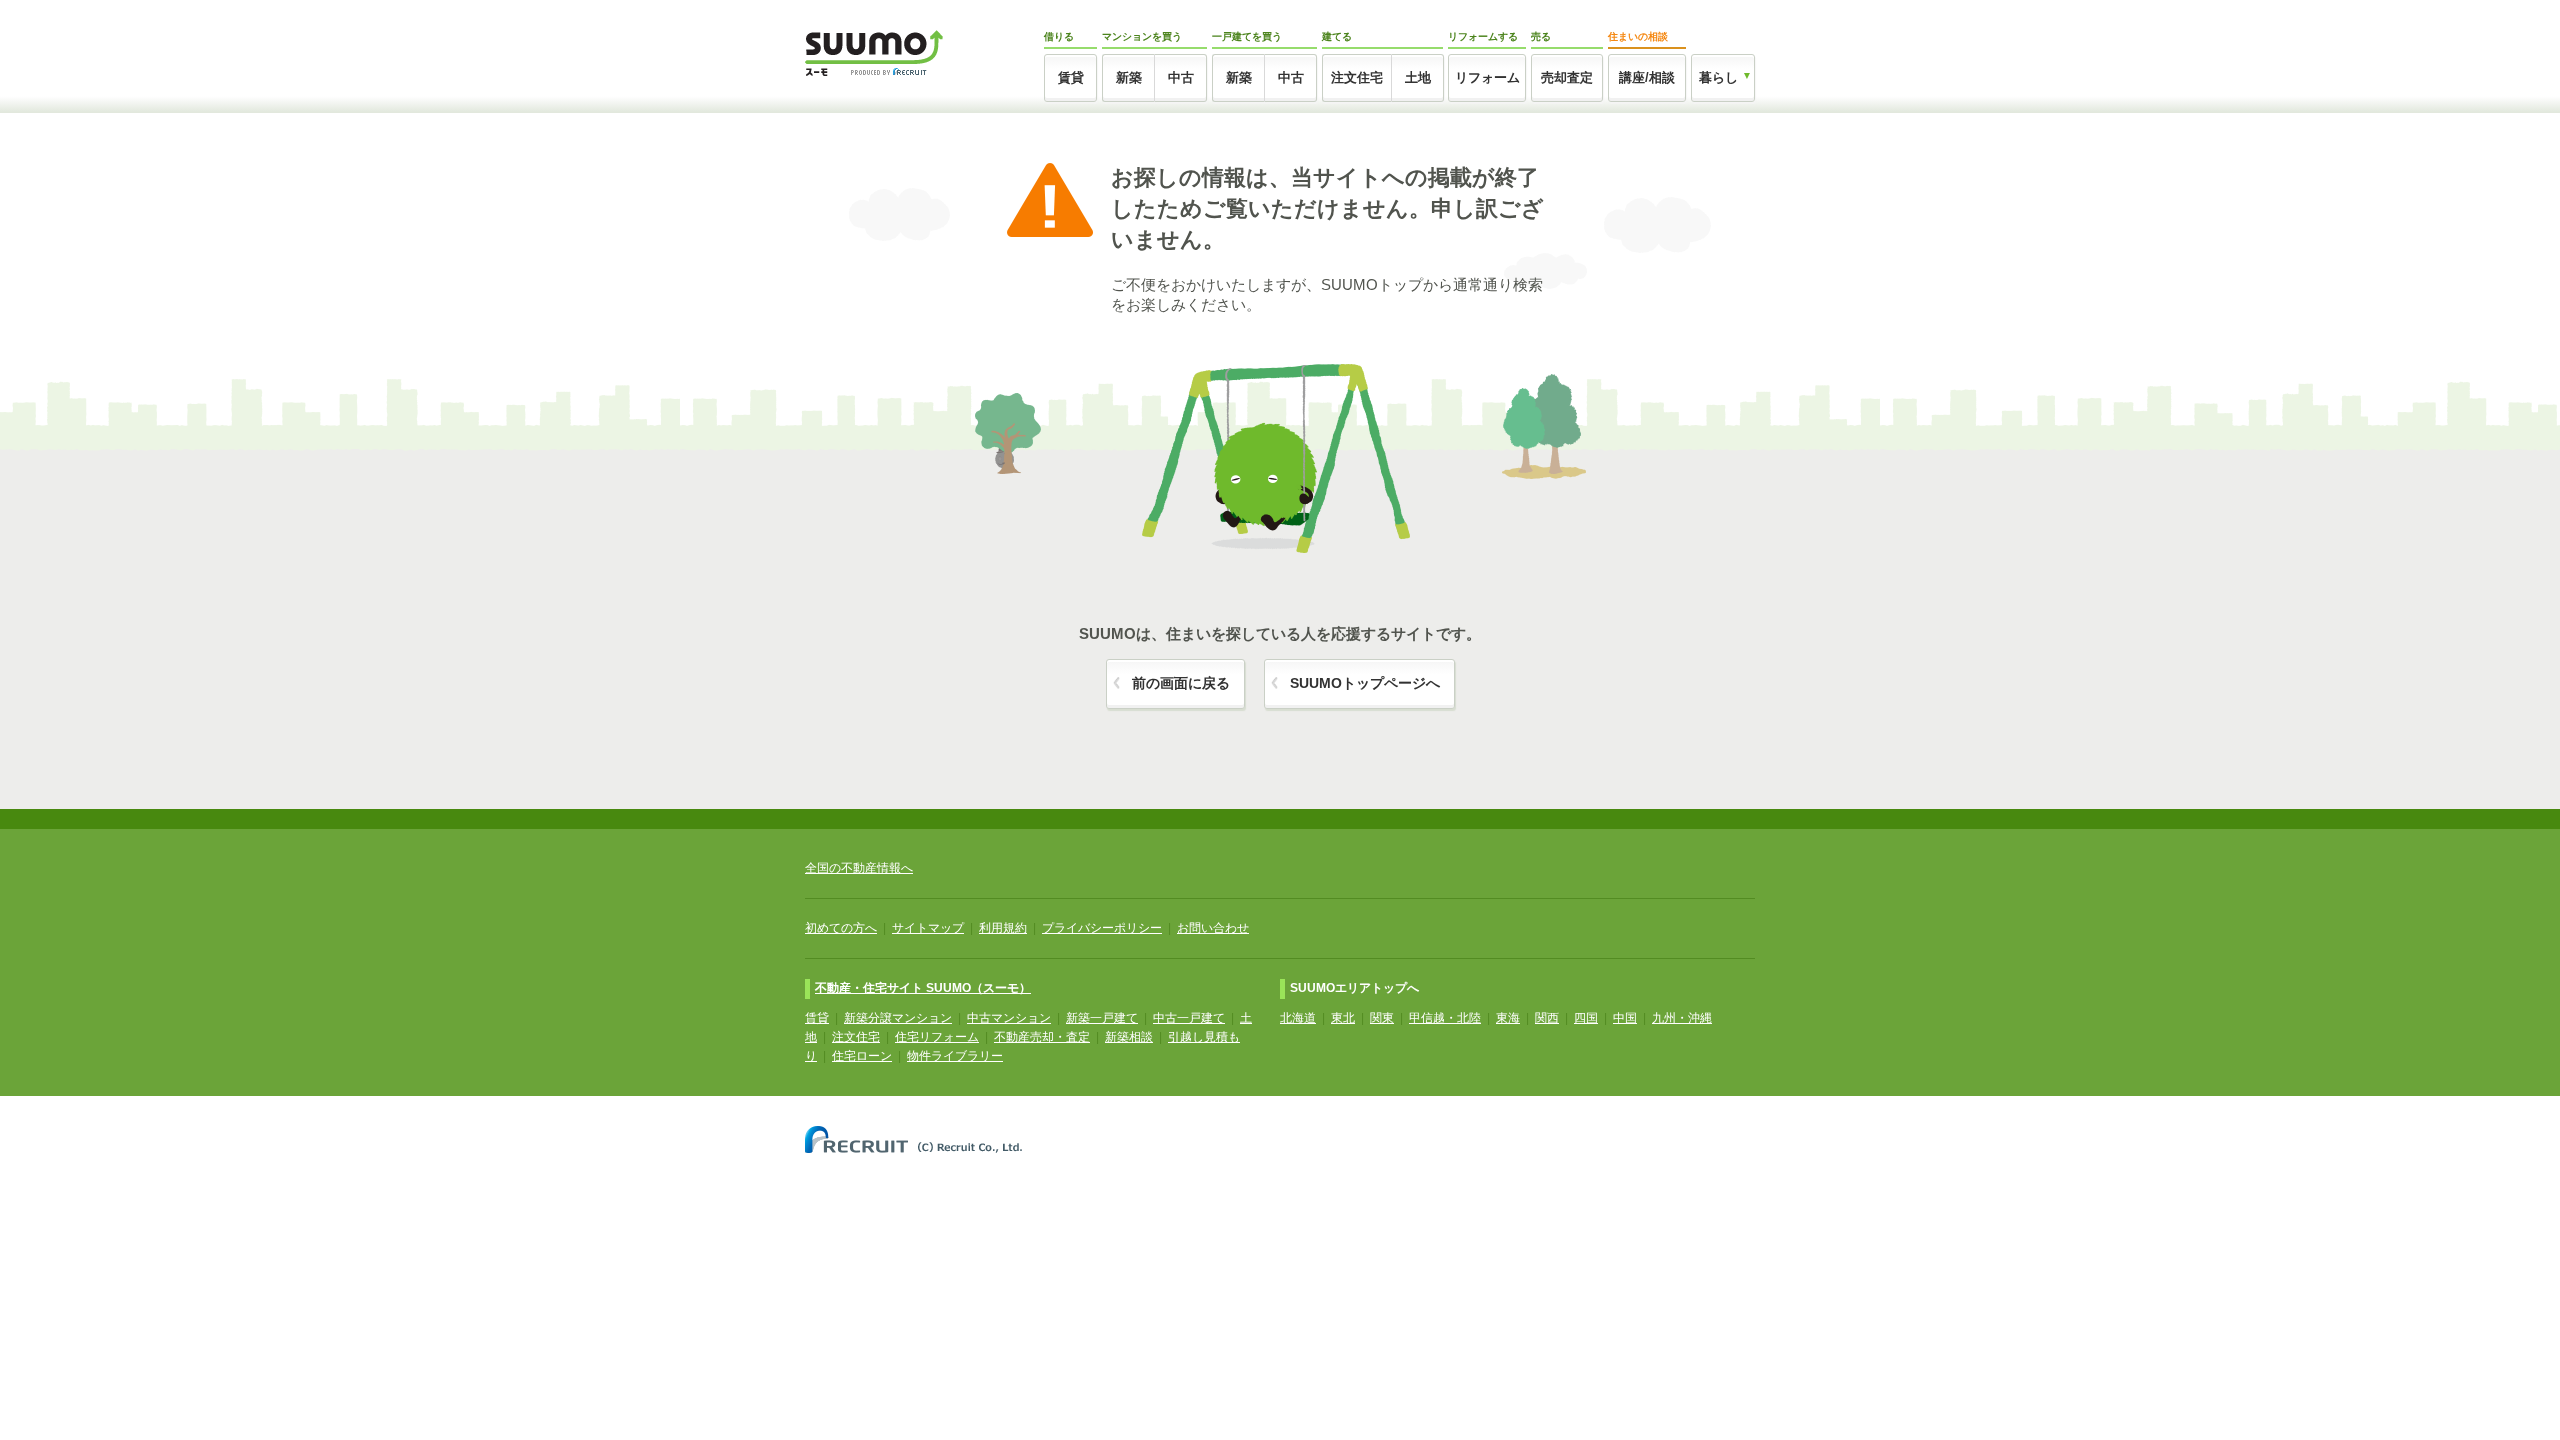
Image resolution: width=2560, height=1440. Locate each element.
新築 (1129, 77)
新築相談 (1129, 1037)
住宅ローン (862, 1056)
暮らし (1718, 77)
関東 (1382, 1018)
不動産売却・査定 (1042, 1037)
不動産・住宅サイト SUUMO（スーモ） (923, 988)
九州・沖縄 (1682, 1018)
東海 (1508, 1018)
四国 (1586, 1018)
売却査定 (1567, 77)
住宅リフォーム (937, 1037)
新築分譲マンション (898, 1018)
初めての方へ (841, 928)
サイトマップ (928, 928)
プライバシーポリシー (1102, 928)
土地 (1418, 77)
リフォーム (1487, 77)
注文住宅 (1357, 77)
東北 (1343, 1018)
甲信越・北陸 (1445, 1018)
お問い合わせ (1213, 928)
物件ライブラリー (955, 1056)
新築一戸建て (1102, 1018)
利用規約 (1003, 928)
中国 (1625, 1018)
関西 (1547, 1018)
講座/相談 (1647, 77)
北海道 (1298, 1018)
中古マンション (1009, 1018)
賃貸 (1071, 77)
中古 (1181, 77)
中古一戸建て (1189, 1018)
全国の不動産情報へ (859, 868)
